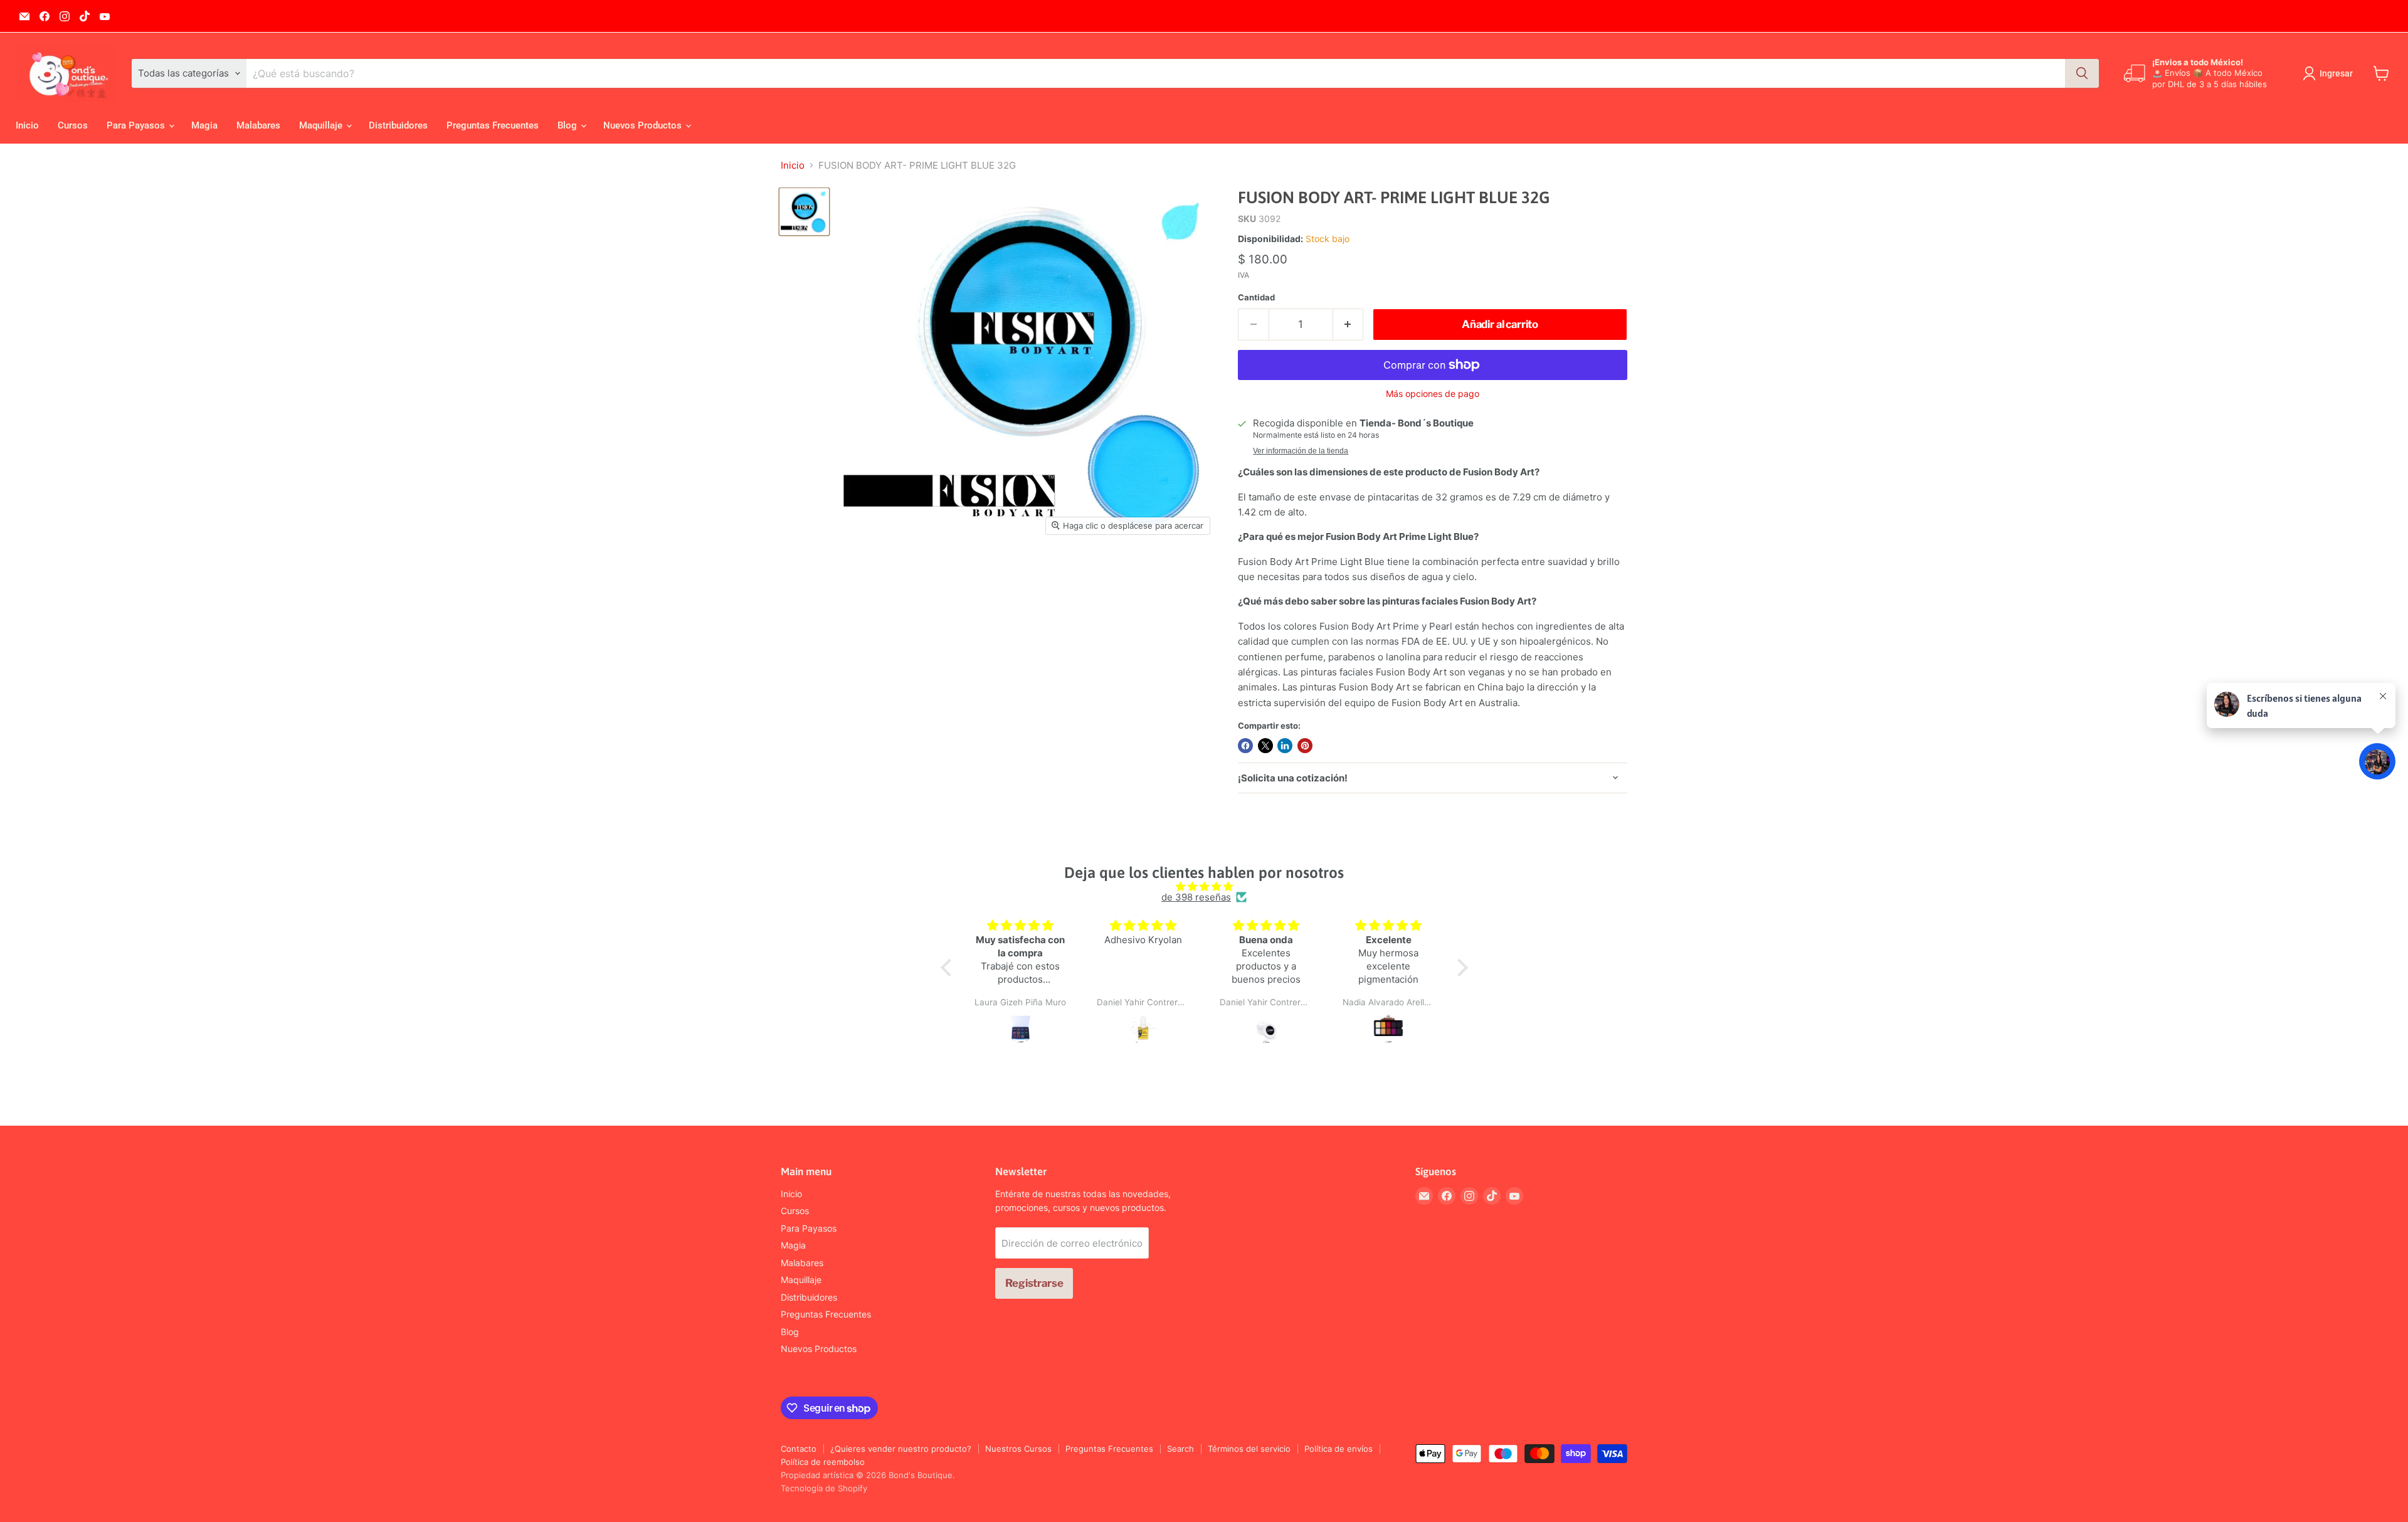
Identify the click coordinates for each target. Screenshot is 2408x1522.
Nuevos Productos (644, 125)
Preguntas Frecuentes (493, 125)
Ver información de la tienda (1301, 451)
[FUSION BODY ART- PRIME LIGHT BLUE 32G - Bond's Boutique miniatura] (804, 211)
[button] (949, 968)
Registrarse (1034, 1283)
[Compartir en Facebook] (1245, 746)
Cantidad (1256, 298)
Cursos (73, 125)
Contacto (799, 1449)
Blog (568, 125)
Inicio (27, 125)
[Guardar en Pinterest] (1305, 746)
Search (1180, 1449)
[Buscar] (2082, 73)
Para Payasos (137, 125)
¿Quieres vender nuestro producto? (901, 1449)
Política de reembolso (823, 1462)
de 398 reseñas (1196, 897)
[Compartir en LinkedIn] (1285, 746)
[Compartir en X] (1265, 746)
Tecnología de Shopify (824, 1488)
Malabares (258, 125)
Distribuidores (398, 125)
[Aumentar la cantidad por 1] (1349, 325)
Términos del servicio (1249, 1449)
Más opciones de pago (1433, 394)
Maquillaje (322, 125)
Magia (204, 125)
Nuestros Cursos (1018, 1449)
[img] (1204, 886)
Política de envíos (1339, 1449)
